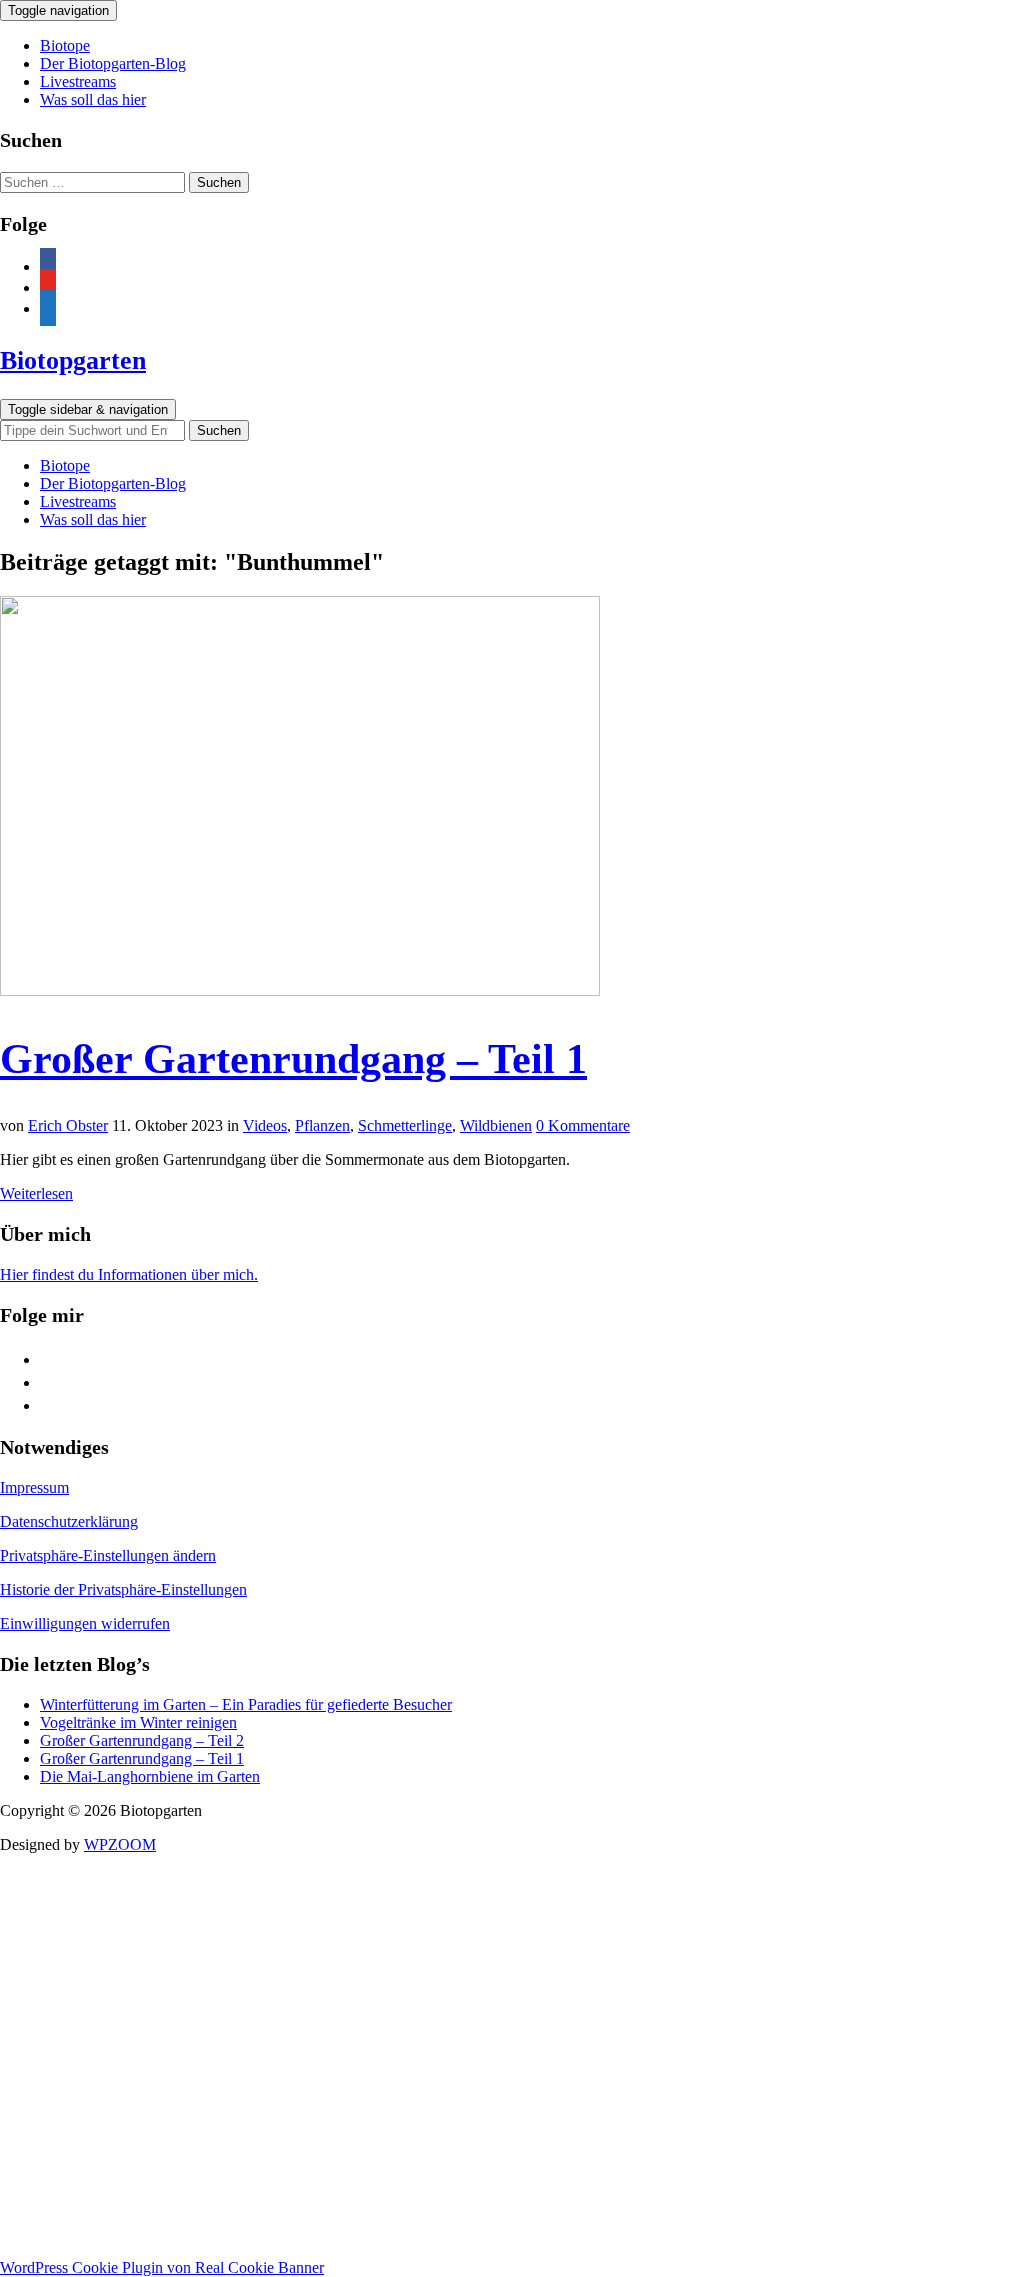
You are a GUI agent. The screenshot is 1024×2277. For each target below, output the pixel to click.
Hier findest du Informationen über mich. (129, 1274)
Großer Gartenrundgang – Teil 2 (142, 1740)
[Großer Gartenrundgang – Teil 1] (300, 990)
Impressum (34, 1487)
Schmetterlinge (405, 1125)
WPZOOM (120, 1844)
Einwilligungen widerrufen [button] (85, 1623)
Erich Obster (68, 1125)
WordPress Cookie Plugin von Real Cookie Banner (162, 2267)
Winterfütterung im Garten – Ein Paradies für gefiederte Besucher (246, 1704)
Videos (265, 1125)
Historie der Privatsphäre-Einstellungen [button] (123, 1589)
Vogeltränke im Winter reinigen (138, 1722)
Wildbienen (496, 1125)
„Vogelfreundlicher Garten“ (512, 2212)
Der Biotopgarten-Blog (113, 63)
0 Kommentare (583, 1125)
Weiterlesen (36, 1193)
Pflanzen (322, 1125)
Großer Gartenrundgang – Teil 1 (293, 1059)
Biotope (65, 45)
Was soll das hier (93, 99)
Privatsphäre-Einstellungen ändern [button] (108, 1555)
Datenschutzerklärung (69, 1521)
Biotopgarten (73, 360)
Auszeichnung (512, 2194)
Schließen (37, 2248)
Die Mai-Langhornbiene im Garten (150, 1776)
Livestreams (78, 81)
